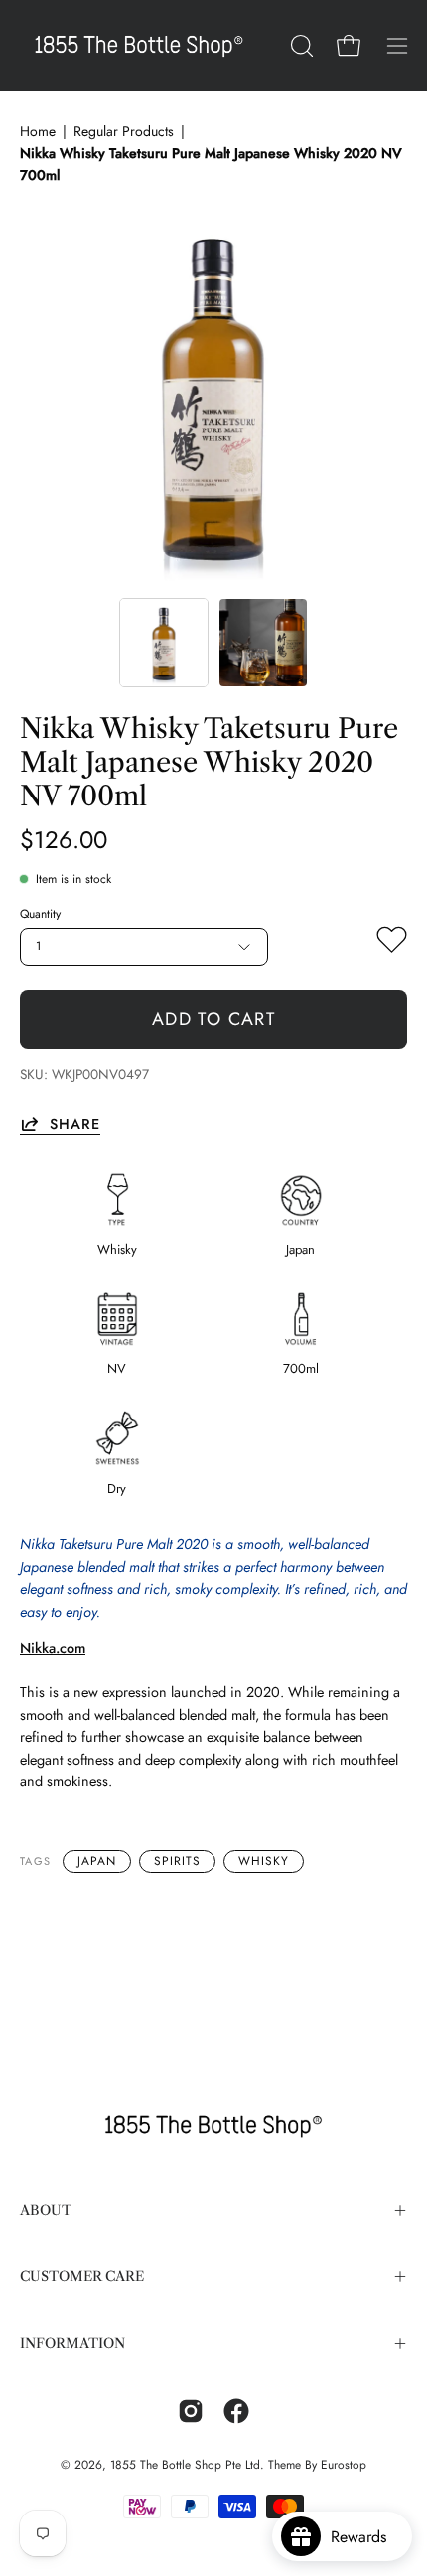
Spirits (177, 1861)
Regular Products (124, 131)
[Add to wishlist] (392, 944)
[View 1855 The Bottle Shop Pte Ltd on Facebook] (236, 2411)
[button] (300, 46)
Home (38, 131)
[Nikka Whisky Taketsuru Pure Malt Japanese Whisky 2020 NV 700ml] (164, 643)
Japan (97, 1861)
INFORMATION (72, 2343)
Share (75, 1123)
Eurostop (344, 2465)
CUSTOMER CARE (82, 2277)
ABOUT (46, 2210)
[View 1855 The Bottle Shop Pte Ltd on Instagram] (191, 2411)
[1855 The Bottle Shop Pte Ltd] (139, 46)
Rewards (366, 2537)
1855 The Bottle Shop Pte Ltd (185, 2465)
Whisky (264, 1861)
